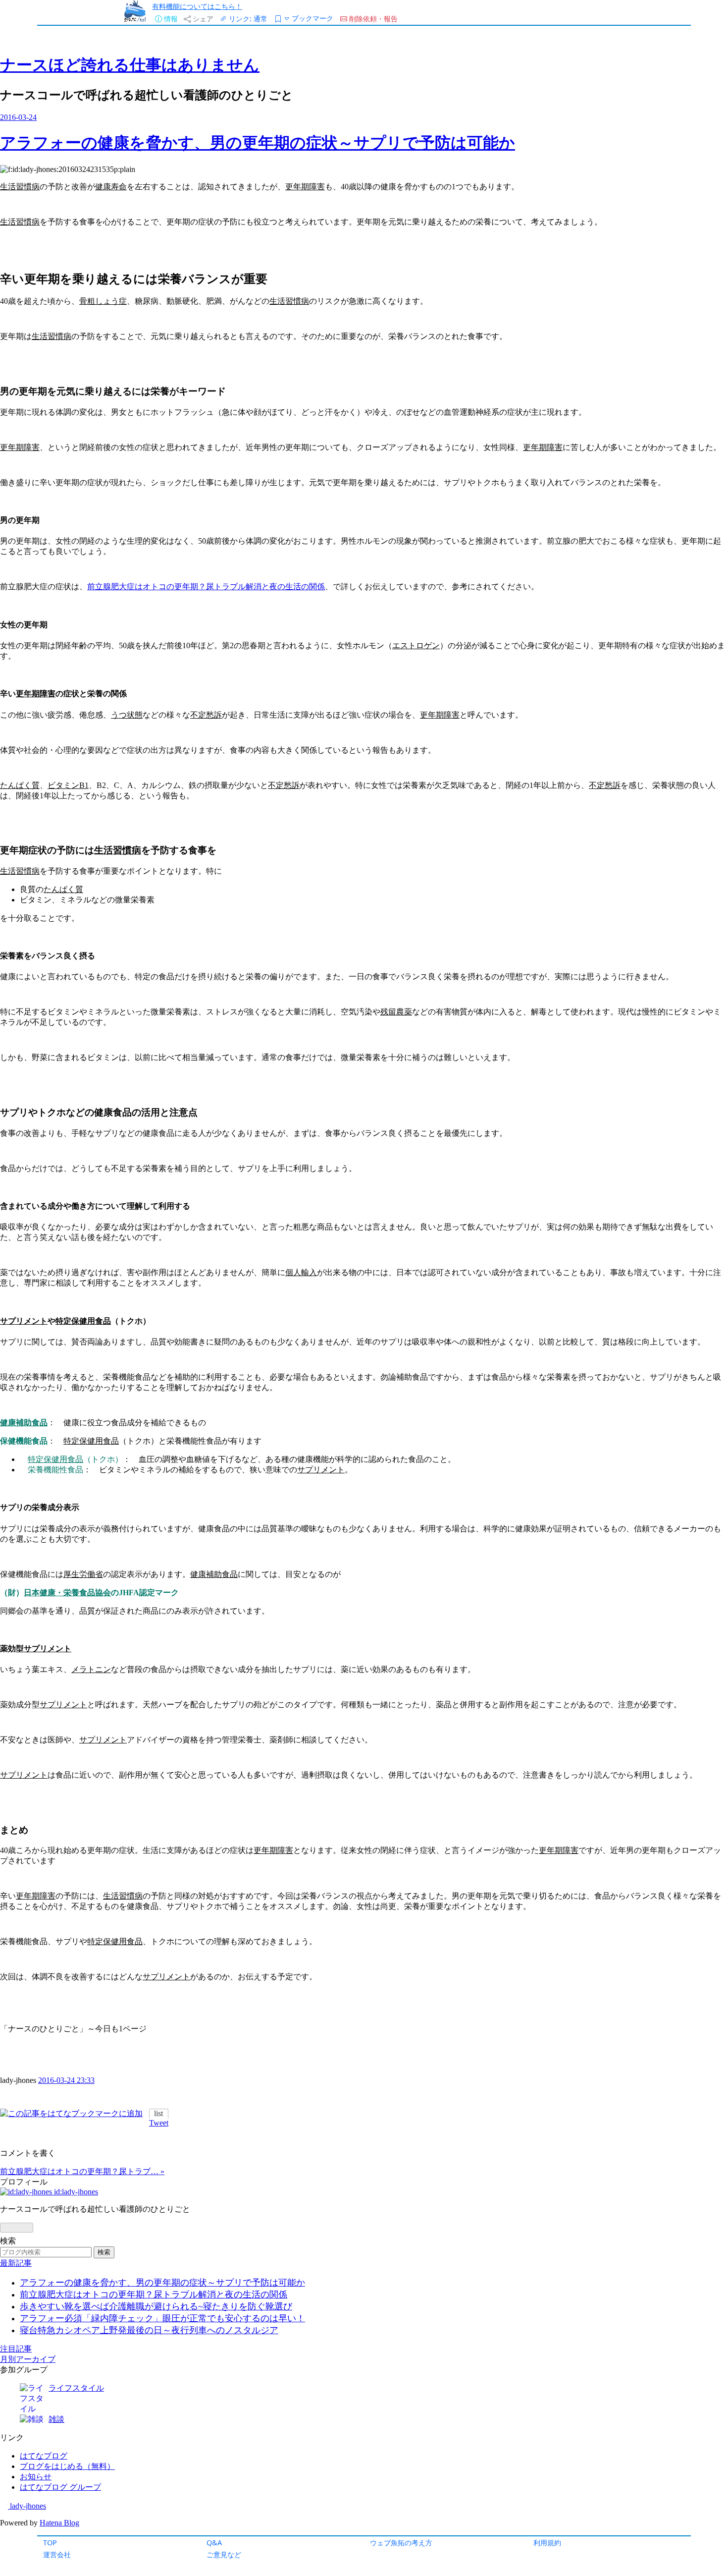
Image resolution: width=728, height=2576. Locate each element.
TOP (50, 2543)
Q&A (214, 2543)
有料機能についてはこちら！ (197, 6)
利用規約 (547, 2543)
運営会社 (57, 2554)
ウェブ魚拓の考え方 (401, 2543)
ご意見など (224, 2554)
